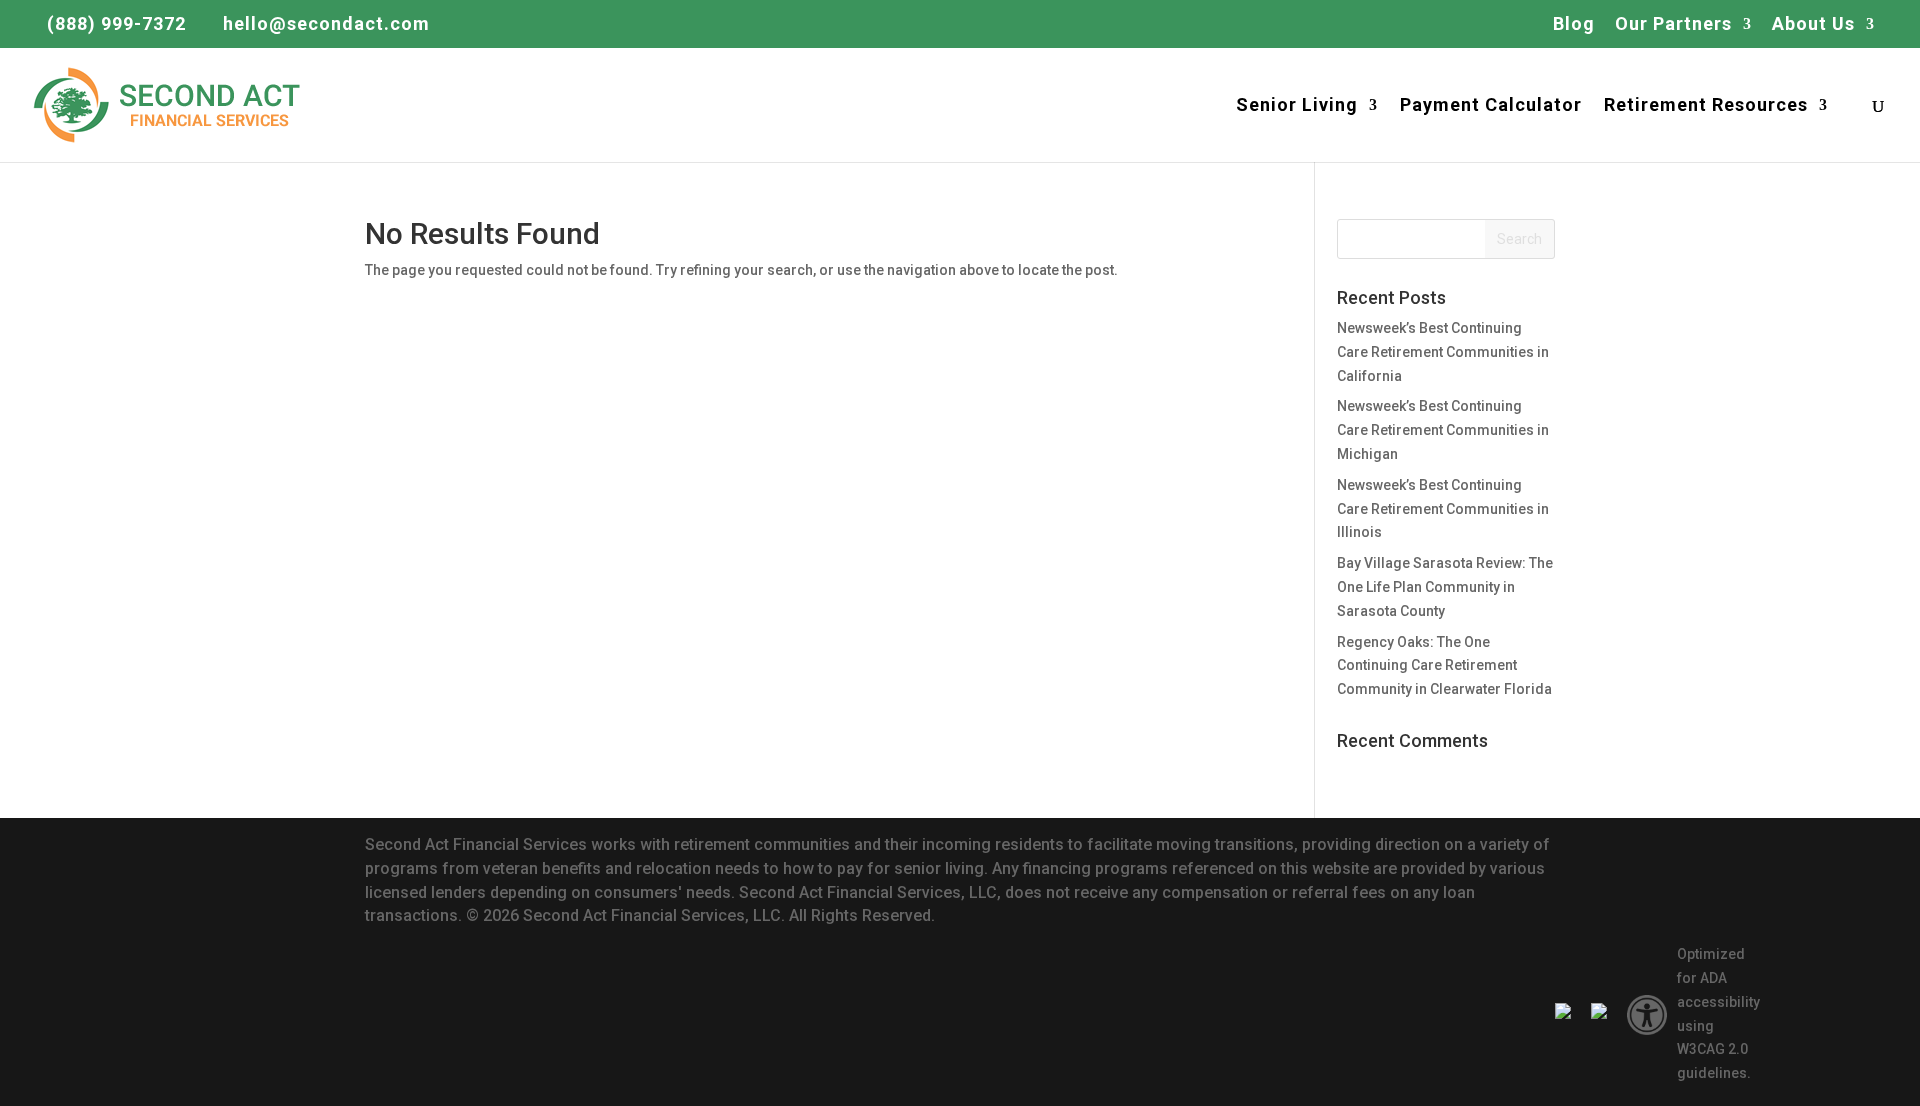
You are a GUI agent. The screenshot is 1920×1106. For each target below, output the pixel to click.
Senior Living (1297, 106)
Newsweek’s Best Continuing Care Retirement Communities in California (1443, 352)
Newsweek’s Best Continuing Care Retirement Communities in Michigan (1443, 430)
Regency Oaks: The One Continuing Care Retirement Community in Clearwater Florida (1444, 666)
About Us (1813, 24)
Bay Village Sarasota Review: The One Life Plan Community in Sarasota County (1445, 587)
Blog (1574, 24)
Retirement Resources (1706, 106)
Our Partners (1673, 24)
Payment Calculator (1491, 106)
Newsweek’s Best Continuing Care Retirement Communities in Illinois (1443, 509)
